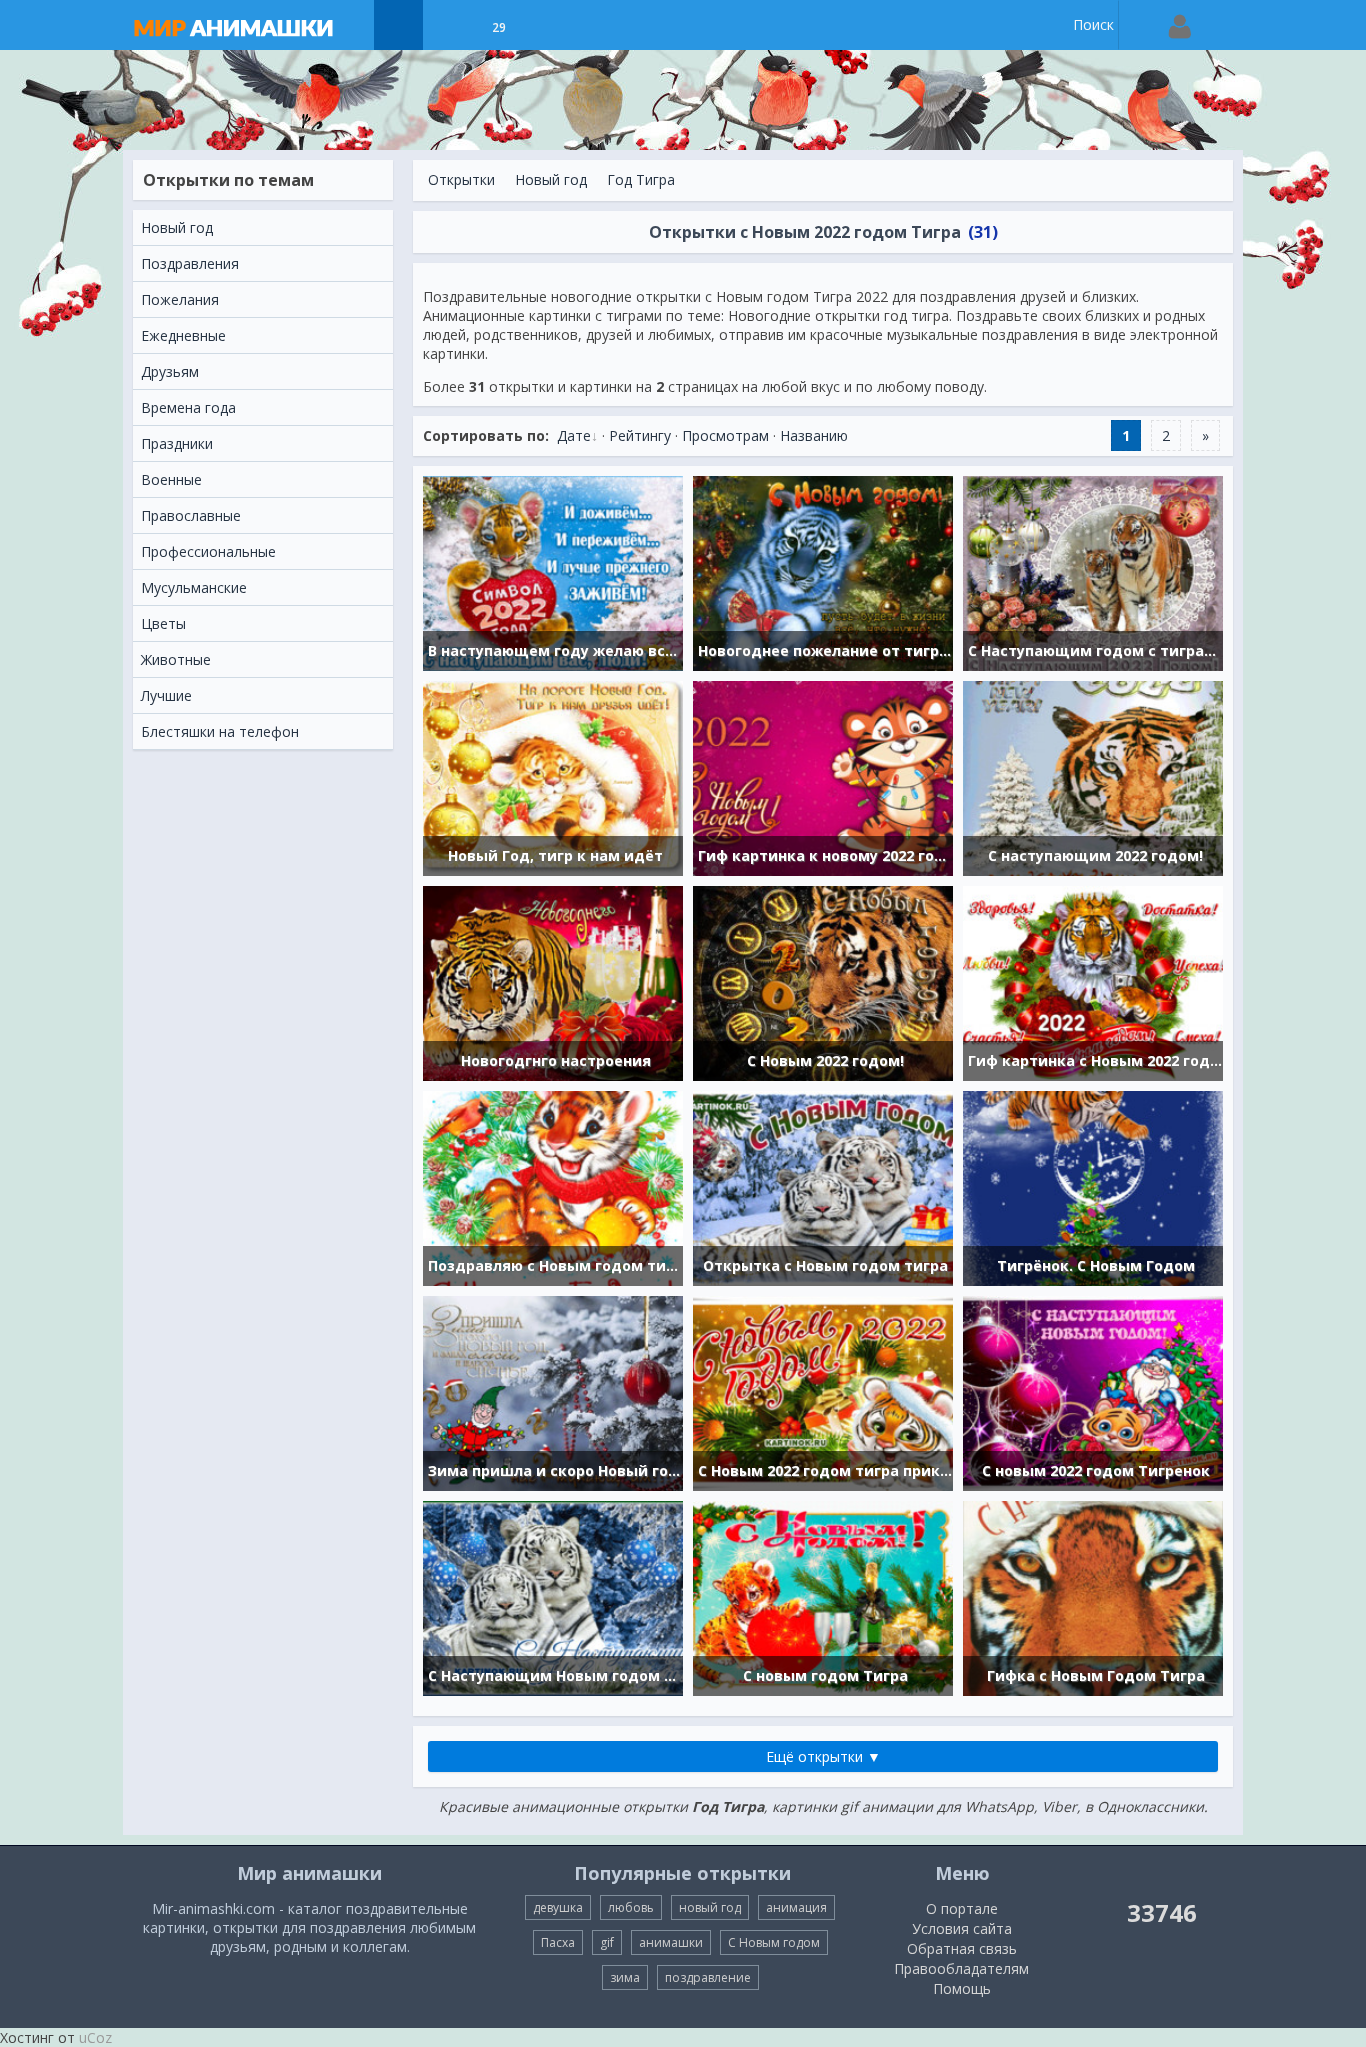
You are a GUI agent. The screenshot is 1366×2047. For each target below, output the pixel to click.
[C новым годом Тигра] (823, 1596)
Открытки (461, 179)
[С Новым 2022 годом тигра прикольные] (823, 1391)
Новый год (551, 179)
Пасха (558, 1942)
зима (625, 1977)
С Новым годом (774, 1942)
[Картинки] (448, 25)
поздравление (708, 1977)
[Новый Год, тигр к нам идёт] (553, 776)
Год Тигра (641, 179)
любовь (631, 1907)
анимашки (671, 1942)
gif (607, 1942)
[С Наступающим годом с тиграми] (1093, 571)
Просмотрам (725, 435)
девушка (558, 1907)
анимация (796, 1907)
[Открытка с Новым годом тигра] (823, 1186)
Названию (814, 435)
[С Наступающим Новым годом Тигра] (553, 1596)
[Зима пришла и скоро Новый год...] (553, 1391)
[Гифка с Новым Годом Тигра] (1093, 1596)
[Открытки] (398, 25)
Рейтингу (640, 435)
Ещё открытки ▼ (823, 1756)
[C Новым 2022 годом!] (823, 981)
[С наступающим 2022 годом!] (1093, 776)
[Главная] (253, 25)
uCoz (95, 2037)
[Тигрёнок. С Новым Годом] (1093, 1186)
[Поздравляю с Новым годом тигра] (553, 1186)
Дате (574, 435)
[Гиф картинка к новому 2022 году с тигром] (823, 776)
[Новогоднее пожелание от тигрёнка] (823, 571)
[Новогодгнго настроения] (553, 981)
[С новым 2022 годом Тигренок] (1093, 1391)
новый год (710, 1907)
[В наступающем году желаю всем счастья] (553, 571)
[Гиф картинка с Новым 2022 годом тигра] (1093, 981)
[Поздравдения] (548, 25)
